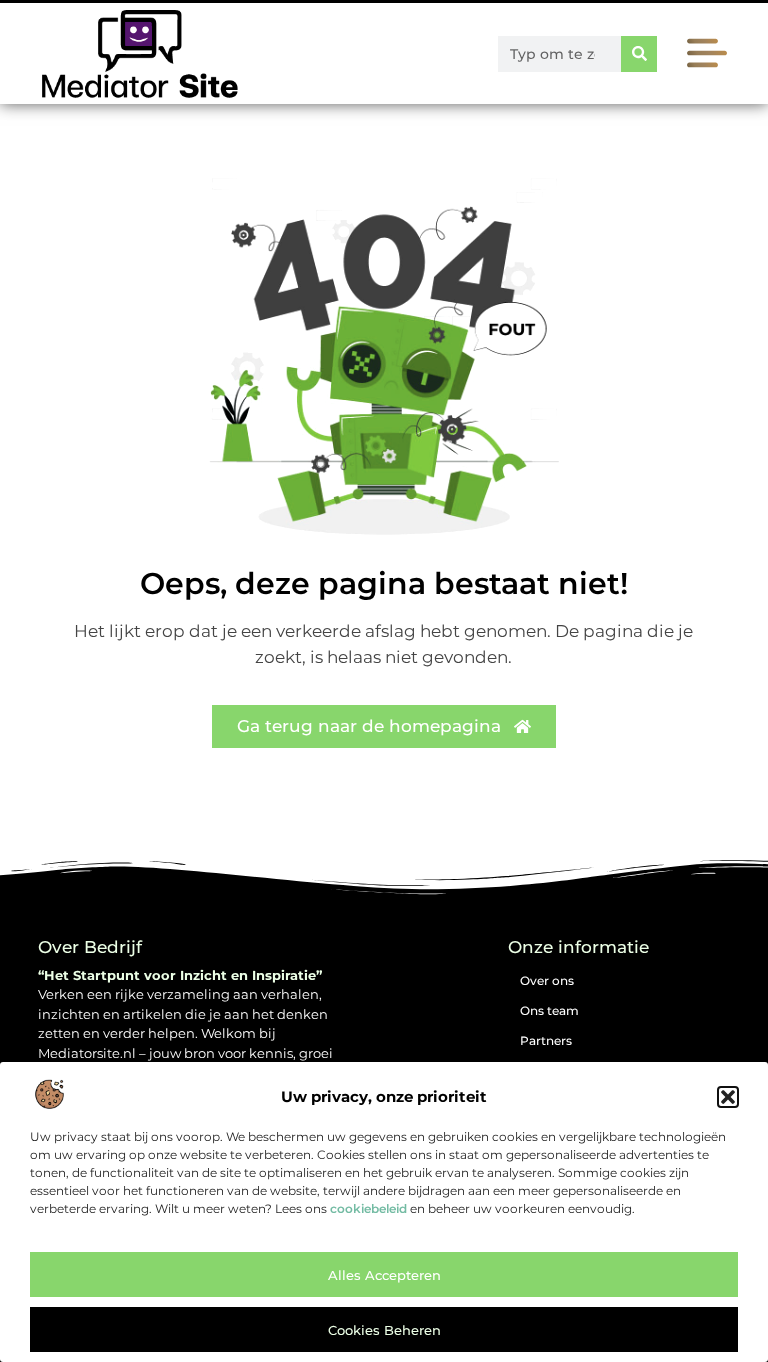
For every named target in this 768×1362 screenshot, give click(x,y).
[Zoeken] (639, 54)
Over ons (547, 980)
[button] (728, 1097)
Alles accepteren (384, 1275)
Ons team (549, 1010)
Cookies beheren (384, 1330)
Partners (546, 1040)
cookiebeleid (368, 1208)
